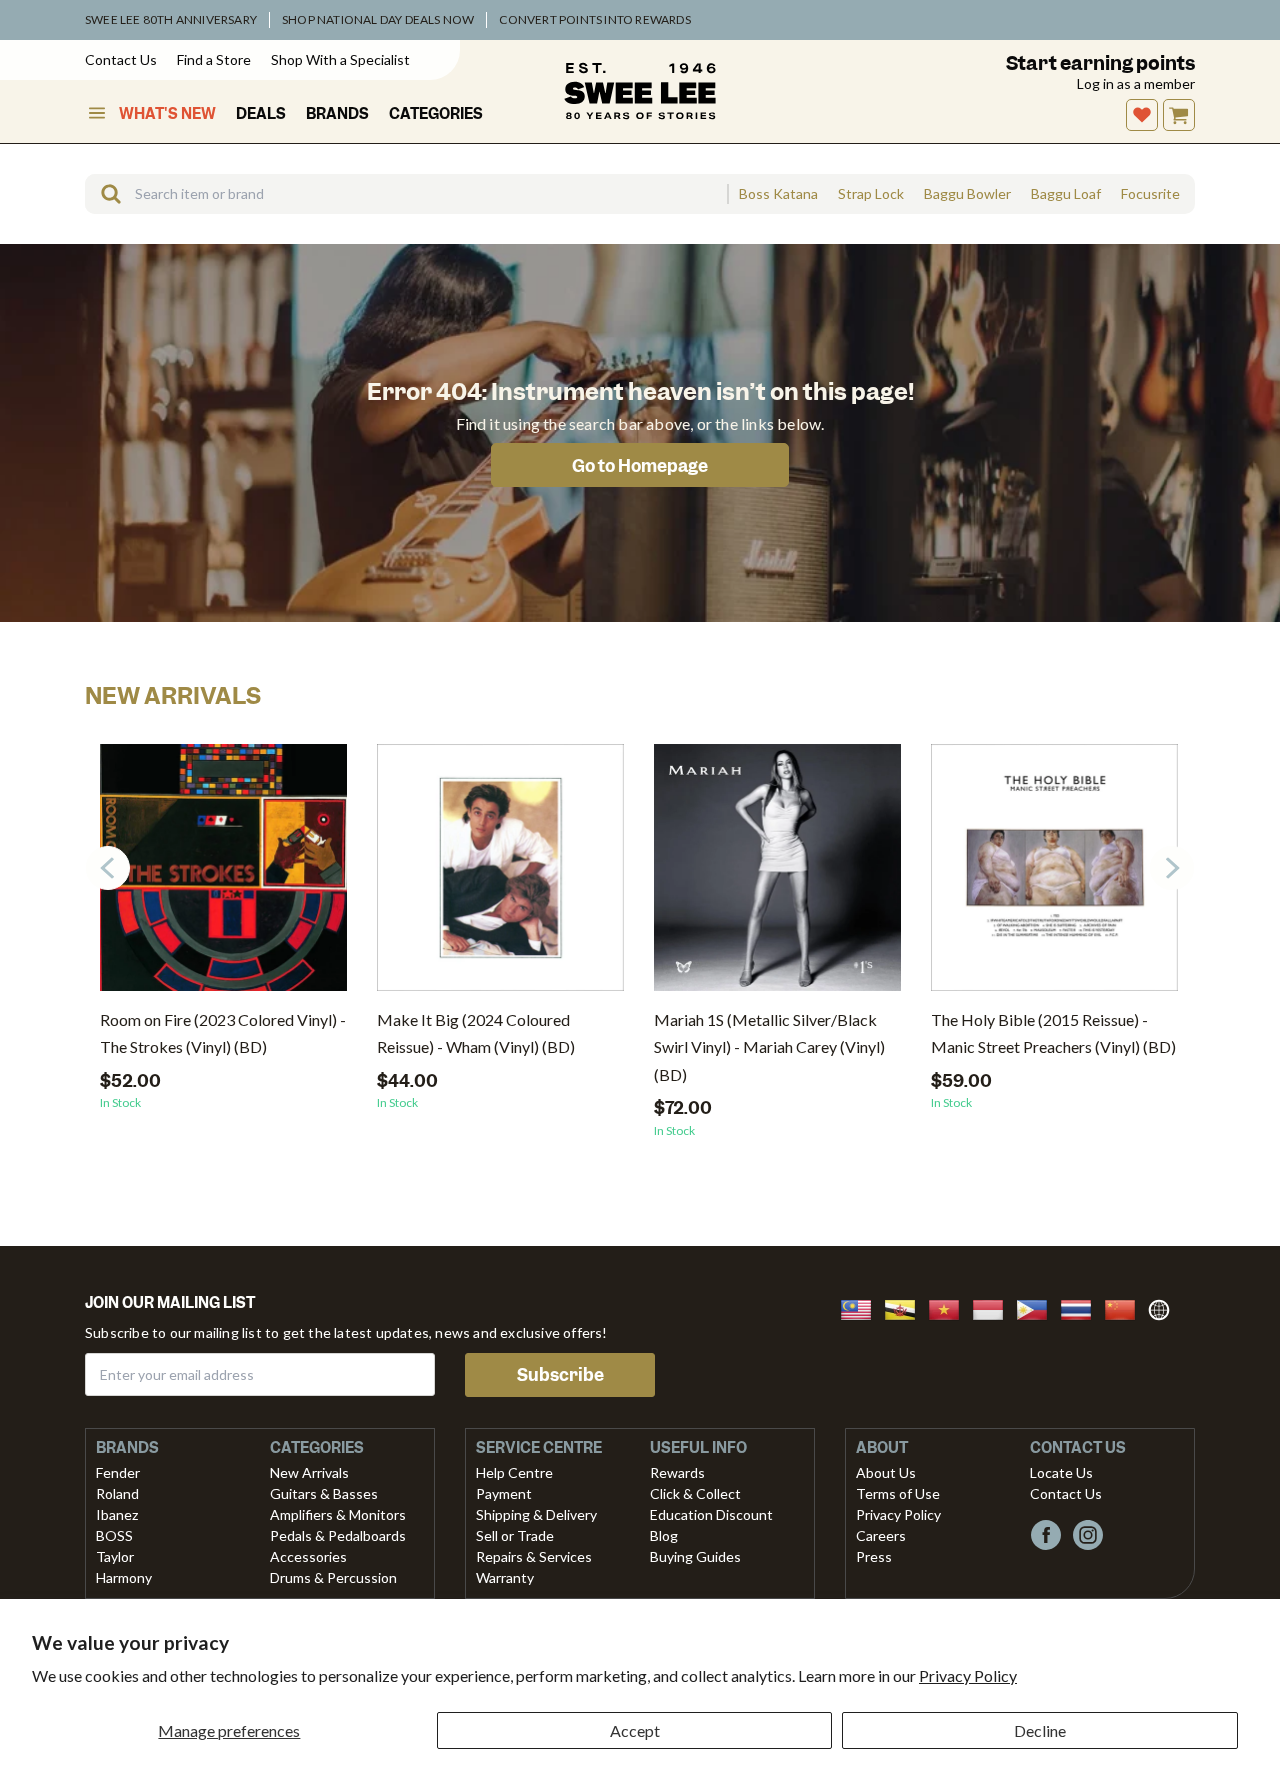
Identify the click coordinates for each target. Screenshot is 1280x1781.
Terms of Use (898, 1493)
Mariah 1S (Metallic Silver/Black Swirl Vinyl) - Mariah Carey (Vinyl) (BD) (769, 1046)
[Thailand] (1082, 1307)
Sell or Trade (515, 1535)
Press (874, 1556)
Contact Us (121, 59)
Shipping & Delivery (536, 1514)
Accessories (308, 1556)
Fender (118, 1472)
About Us (886, 1472)
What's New (167, 114)
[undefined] (104, 194)
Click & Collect (695, 1493)
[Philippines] (1038, 1307)
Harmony (124, 1577)
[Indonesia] (994, 1307)
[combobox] (406, 194)
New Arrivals (309, 1472)
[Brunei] (906, 1307)
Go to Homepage (640, 466)
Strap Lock (871, 194)
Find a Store (214, 59)
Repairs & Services (534, 1556)
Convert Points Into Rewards (594, 19)
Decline (1040, 1730)
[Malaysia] (862, 1307)
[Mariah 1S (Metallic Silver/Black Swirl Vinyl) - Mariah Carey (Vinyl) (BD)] (777, 875)
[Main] (640, 91)
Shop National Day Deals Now (378, 19)
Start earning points (1100, 63)
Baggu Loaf (1066, 194)
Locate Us (1061, 1472)
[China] (1126, 1307)
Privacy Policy (968, 1675)
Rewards (677, 1472)
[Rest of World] (1164, 1307)
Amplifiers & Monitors (338, 1514)
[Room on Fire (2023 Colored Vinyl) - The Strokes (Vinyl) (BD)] (223, 875)
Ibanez (117, 1514)
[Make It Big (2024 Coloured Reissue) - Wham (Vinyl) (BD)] (500, 875)
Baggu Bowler (967, 194)
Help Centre (514, 1472)
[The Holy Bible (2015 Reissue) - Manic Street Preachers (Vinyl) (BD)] (1054, 875)
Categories (436, 114)
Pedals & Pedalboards (338, 1535)
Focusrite (1150, 194)
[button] (1172, 868)
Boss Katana (778, 194)
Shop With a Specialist (340, 59)
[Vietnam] (950, 1307)
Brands (337, 114)
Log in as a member (1136, 83)
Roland (117, 1493)
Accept (635, 1730)
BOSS (114, 1535)
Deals (261, 114)
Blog (664, 1535)
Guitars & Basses (324, 1493)
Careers (881, 1535)
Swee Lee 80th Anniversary (171, 19)
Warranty (505, 1577)
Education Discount (711, 1514)
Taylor (115, 1556)
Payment (504, 1493)
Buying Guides (695, 1556)
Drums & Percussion (333, 1577)
